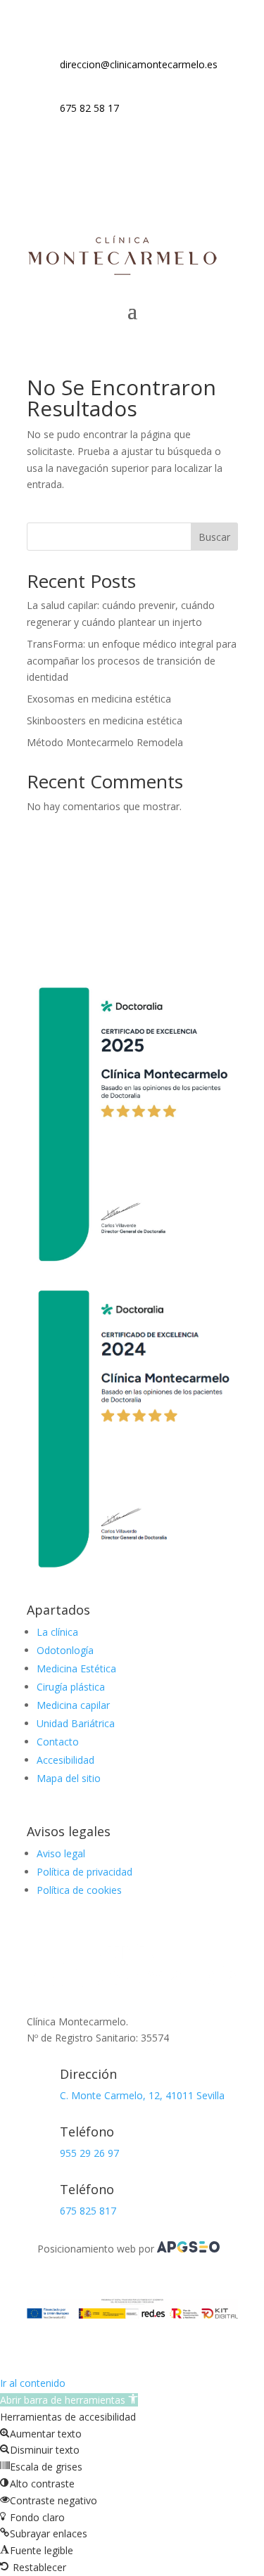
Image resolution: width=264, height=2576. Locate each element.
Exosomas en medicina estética (99, 699)
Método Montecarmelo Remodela (105, 742)
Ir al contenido (33, 2383)
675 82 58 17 (89, 108)
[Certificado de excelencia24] (132, 1574)
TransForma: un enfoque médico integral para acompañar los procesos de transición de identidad (132, 661)
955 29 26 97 (89, 2153)
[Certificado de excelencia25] (132, 1270)
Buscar (214, 537)
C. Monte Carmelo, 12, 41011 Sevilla (142, 2095)
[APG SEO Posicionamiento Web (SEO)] (188, 2249)
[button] (69, 2400)
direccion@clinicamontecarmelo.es (139, 64)
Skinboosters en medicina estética (105, 720)
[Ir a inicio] (122, 273)
